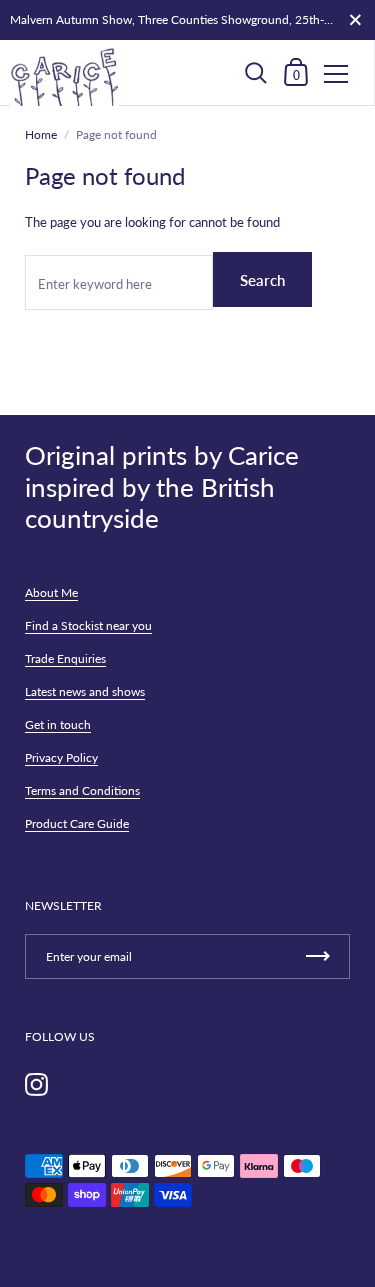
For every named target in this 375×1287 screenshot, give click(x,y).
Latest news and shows (85, 691)
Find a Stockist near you (88, 625)
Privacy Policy (61, 757)
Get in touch (58, 724)
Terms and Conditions (82, 790)
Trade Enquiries (65, 658)
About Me (51, 592)
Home (41, 134)
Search (262, 280)
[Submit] (318, 956)
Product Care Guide (77, 823)
